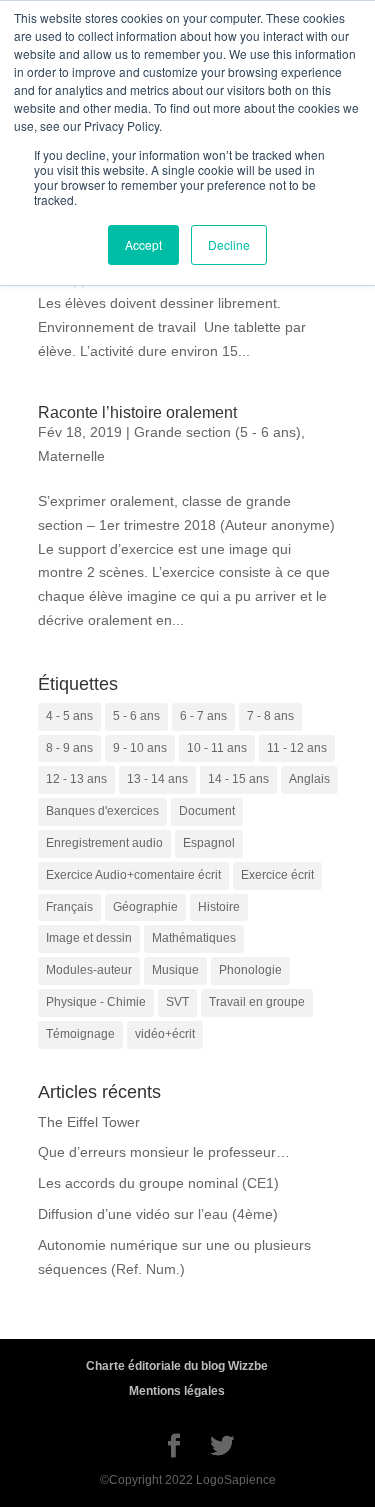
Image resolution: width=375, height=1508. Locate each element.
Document (207, 811)
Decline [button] (229, 244)
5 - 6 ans (136, 716)
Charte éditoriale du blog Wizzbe (177, 1366)
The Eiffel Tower (89, 1122)
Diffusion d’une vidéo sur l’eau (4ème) (158, 1214)
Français (69, 907)
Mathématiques (194, 938)
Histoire (219, 907)
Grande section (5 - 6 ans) (217, 432)
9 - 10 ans (140, 748)
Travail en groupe (257, 1002)
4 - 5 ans (69, 716)
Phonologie (250, 970)
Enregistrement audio (104, 843)
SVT (177, 1002)
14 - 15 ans (238, 779)
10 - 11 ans (217, 748)
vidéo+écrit (165, 1034)
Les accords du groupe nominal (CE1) (158, 1183)
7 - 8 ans (270, 716)
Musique (175, 970)
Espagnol (209, 843)
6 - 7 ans (203, 716)
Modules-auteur (89, 970)
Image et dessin (89, 938)
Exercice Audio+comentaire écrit (133, 875)
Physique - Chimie (96, 1002)
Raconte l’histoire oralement (137, 412)
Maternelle (71, 456)
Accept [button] (143, 244)
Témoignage (80, 1034)
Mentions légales (177, 1391)
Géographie (145, 907)
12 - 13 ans (76, 779)
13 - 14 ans (157, 779)
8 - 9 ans (69, 748)
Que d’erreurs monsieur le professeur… (164, 1152)
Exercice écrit (277, 875)
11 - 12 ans (297, 748)
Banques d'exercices (102, 811)
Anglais (309, 779)
